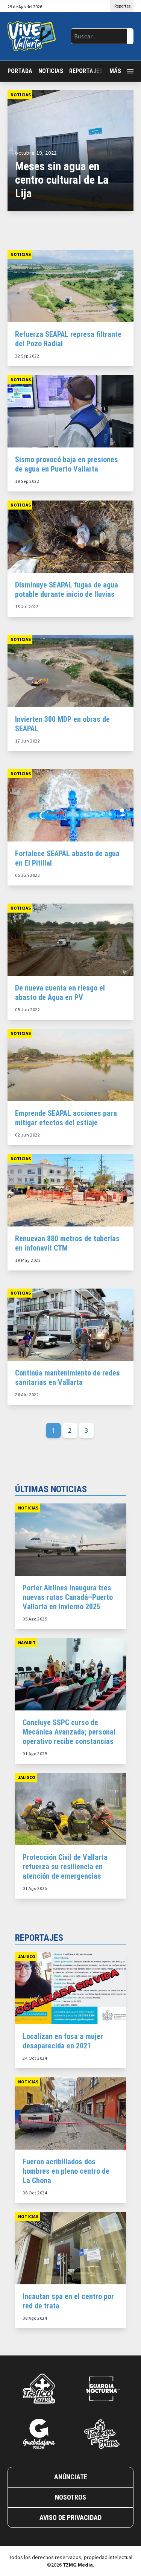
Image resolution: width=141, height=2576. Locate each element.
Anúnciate (71, 2477)
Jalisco (27, 1777)
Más (115, 71)
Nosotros (70, 2497)
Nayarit (27, 1643)
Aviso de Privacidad (70, 2517)
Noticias (51, 71)
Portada (20, 71)
